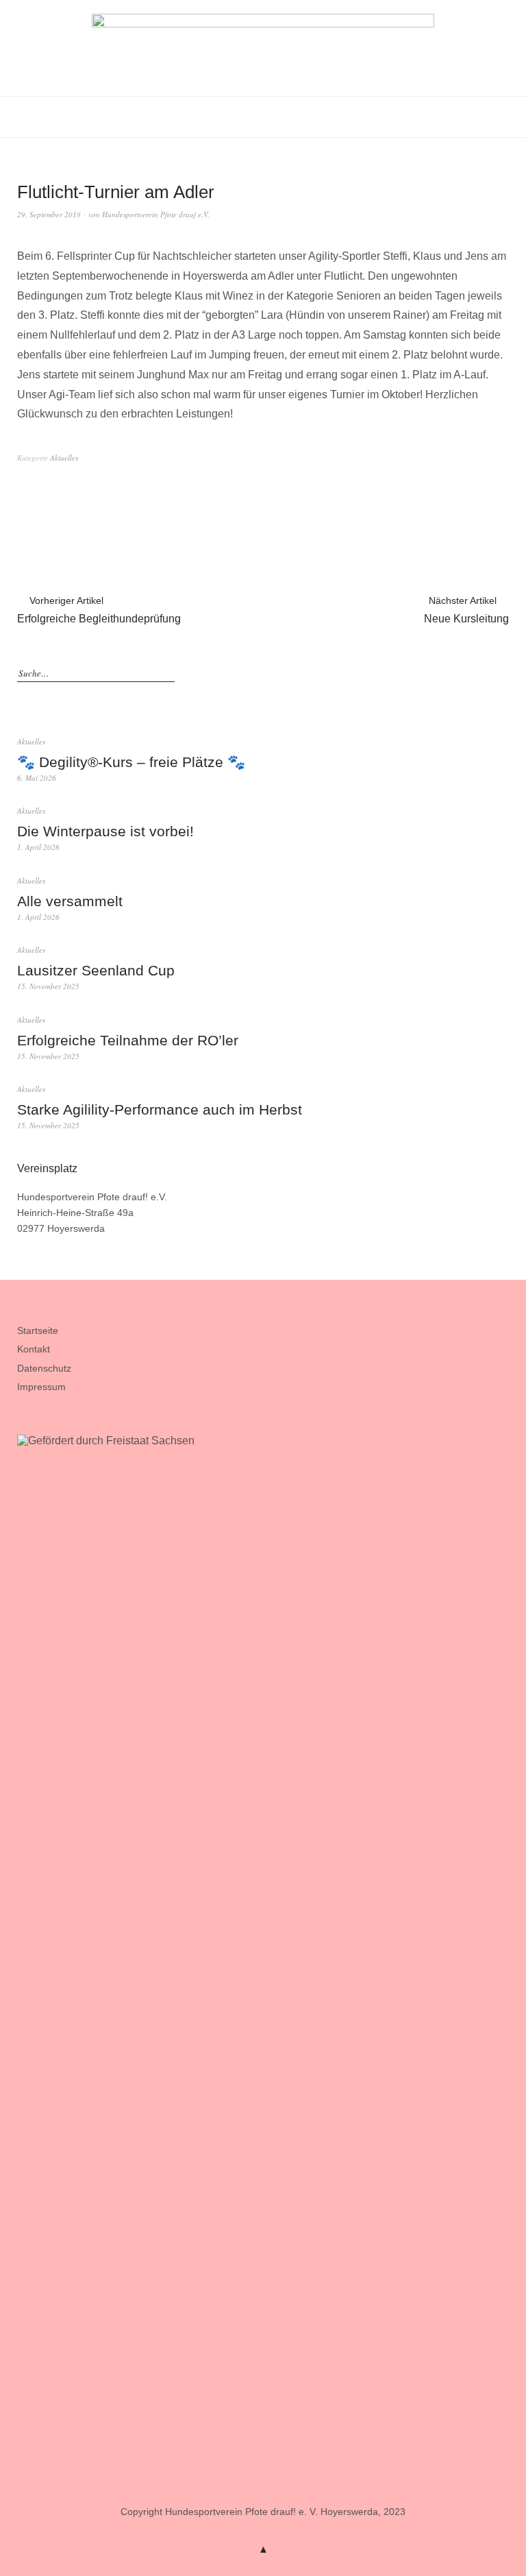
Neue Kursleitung (466, 610)
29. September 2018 (49, 214)
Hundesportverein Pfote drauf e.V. (156, 214)
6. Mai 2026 (37, 778)
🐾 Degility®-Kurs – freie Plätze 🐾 (131, 762)
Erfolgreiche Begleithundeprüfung (99, 610)
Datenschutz (44, 1368)
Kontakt (34, 1349)
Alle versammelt (70, 901)
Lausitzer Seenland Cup (96, 970)
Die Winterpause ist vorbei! (105, 831)
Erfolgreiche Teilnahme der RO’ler (128, 1040)
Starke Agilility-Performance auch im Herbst (160, 1109)
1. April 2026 (38, 847)
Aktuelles (64, 458)
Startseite (38, 1330)
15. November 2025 (48, 986)
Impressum (41, 1387)
